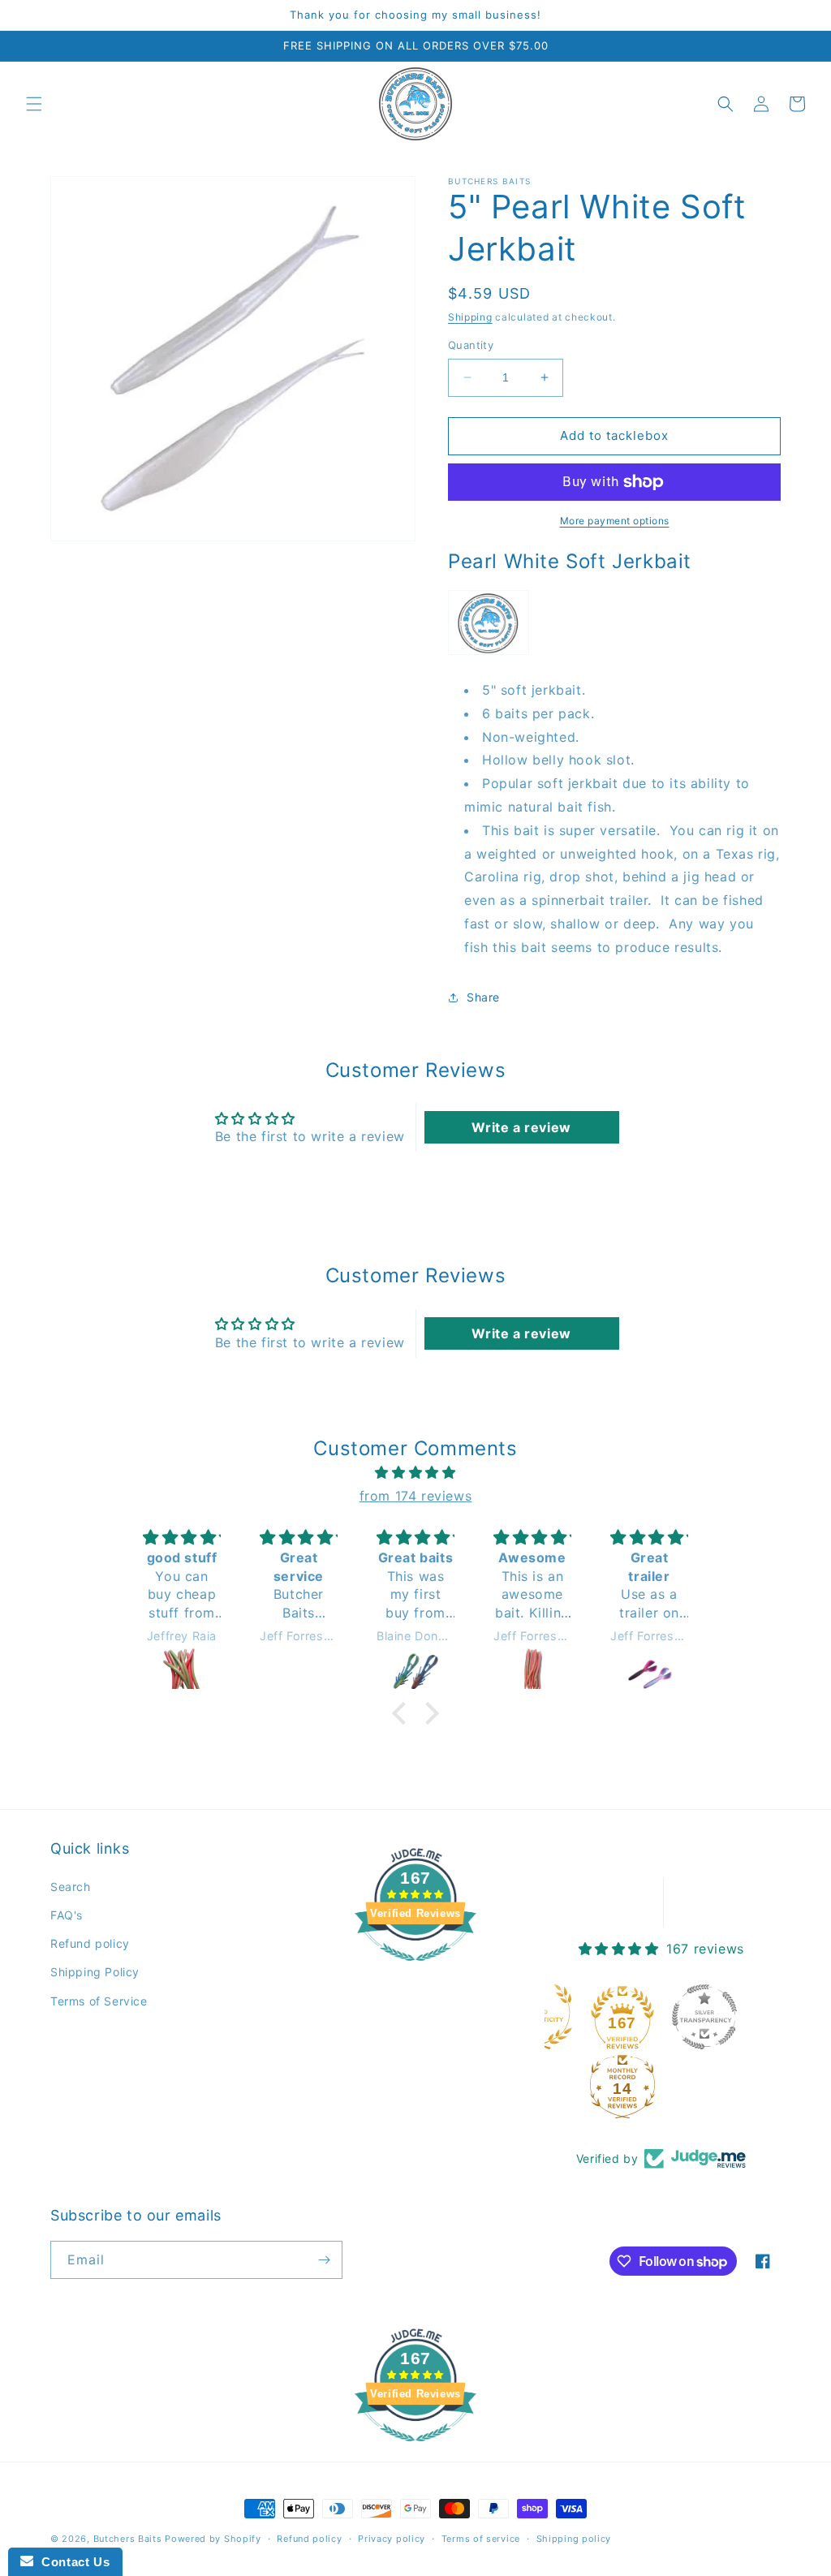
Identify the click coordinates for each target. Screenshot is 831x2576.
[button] (34, 104)
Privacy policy (392, 2539)
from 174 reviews (416, 1496)
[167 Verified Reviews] (415, 1969)
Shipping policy (574, 2539)
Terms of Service (99, 2001)
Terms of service (481, 2539)
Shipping (470, 317)
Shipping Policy (95, 1972)
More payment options (615, 521)
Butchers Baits (128, 2539)
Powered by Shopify (213, 2539)
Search (71, 1887)
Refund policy (90, 1943)
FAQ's (67, 1915)
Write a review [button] (521, 1127)
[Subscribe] (324, 2260)
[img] (415, 1473)
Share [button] (483, 997)
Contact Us (71, 2562)
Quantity (471, 345)
